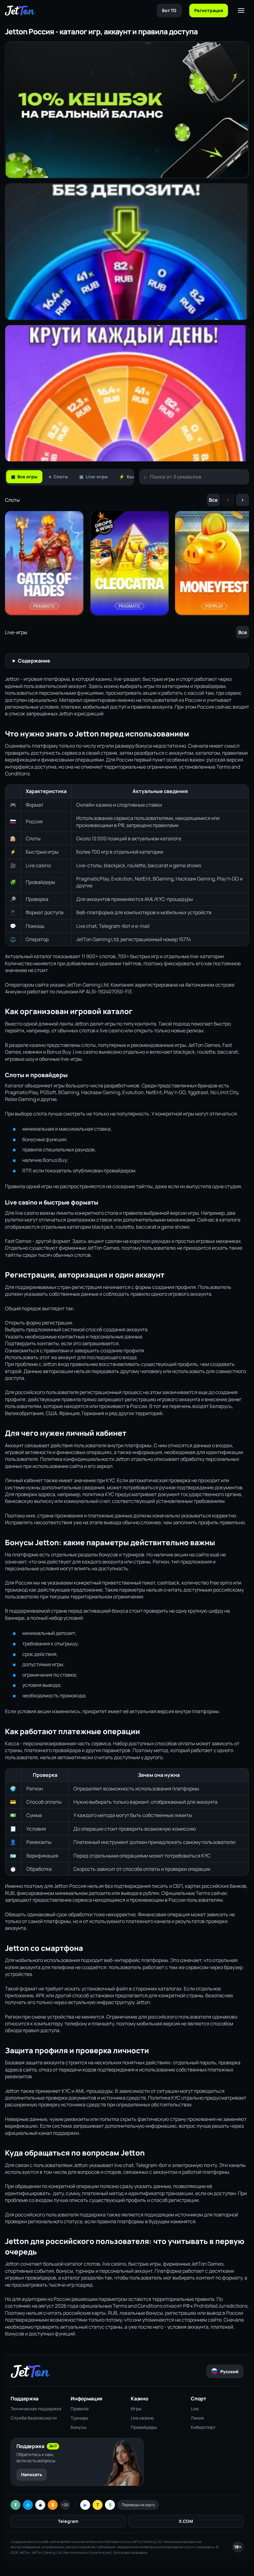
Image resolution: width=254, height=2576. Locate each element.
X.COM (186, 2521)
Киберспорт (203, 2427)
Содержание (34, 661)
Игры (136, 2409)
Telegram (68, 2521)
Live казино (142, 2418)
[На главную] (20, 11)
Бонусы (79, 2427)
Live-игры (93, 477)
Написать (32, 2474)
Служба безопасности (34, 2418)
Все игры (24, 477)
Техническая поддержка (36, 2409)
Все (213, 500)
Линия (197, 2418)
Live (195, 2409)
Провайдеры (144, 2427)
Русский (229, 2371)
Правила (80, 2409)
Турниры (79, 2418)
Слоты (58, 477)
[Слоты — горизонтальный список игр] (127, 564)
